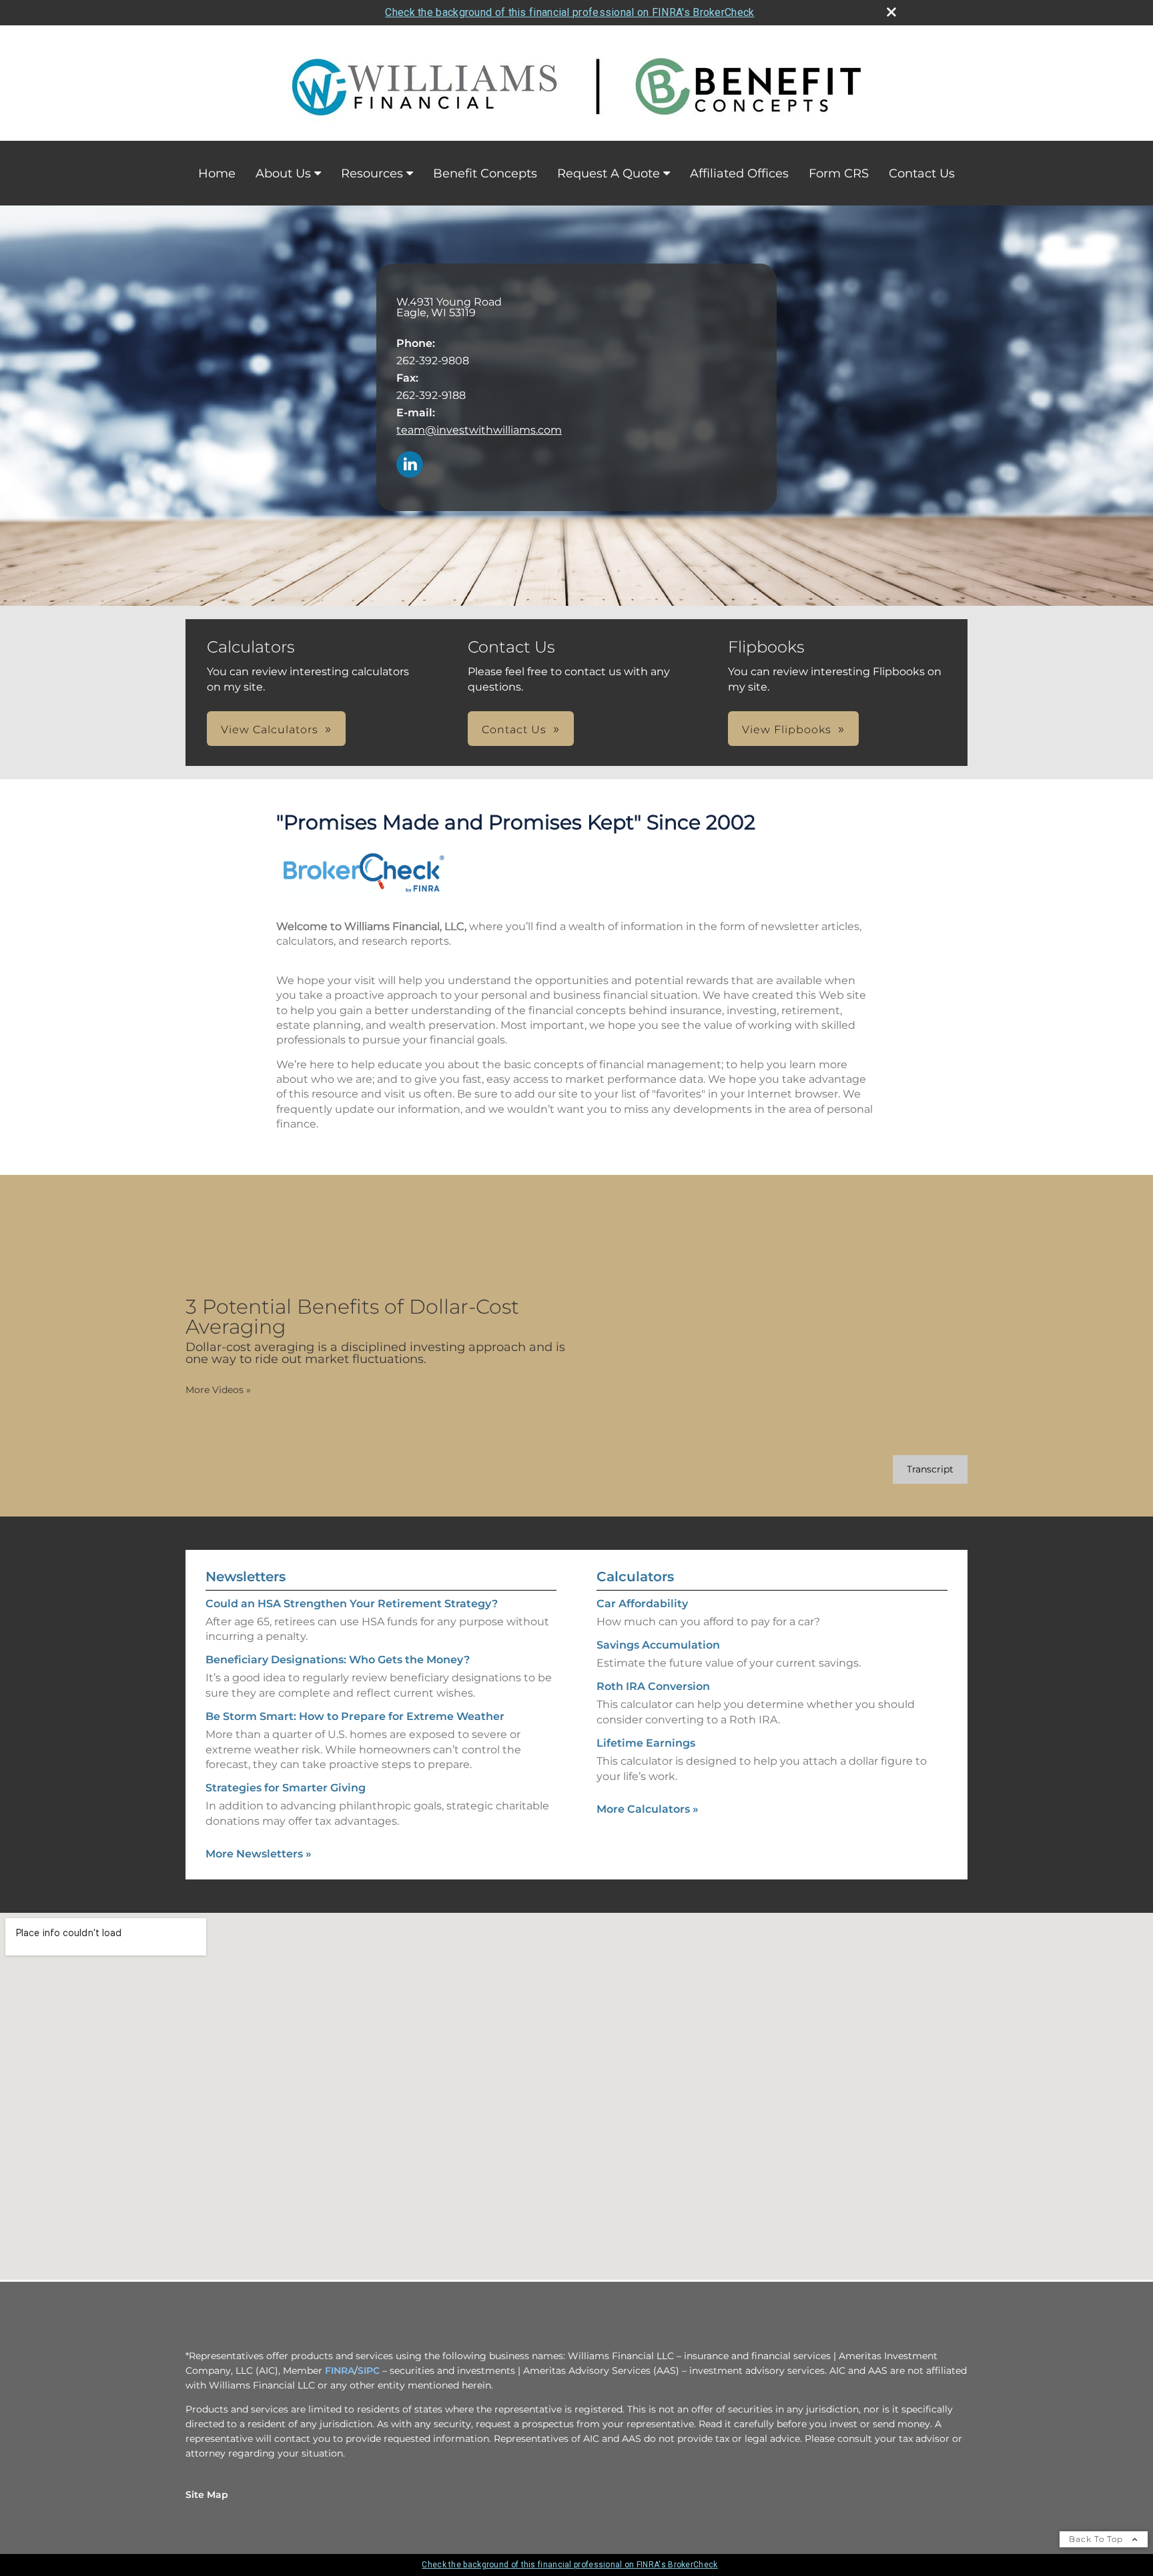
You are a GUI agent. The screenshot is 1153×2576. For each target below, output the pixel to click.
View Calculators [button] (270, 730)
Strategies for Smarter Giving (286, 1788)
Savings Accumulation (658, 1645)
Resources (372, 173)
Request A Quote (609, 173)
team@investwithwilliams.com (479, 430)
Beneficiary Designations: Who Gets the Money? (338, 1660)
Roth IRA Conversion (653, 1686)
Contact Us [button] (514, 730)
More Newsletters (259, 1854)
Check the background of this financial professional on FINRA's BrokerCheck (569, 12)
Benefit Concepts (485, 173)
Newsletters (246, 1577)
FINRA (340, 2371)
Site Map (207, 2495)
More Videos (218, 1390)
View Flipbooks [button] (787, 730)
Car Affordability (642, 1604)
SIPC (369, 2371)
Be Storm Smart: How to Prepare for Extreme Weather (355, 1716)
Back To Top (1097, 2539)
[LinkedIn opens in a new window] (410, 465)
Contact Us (922, 173)
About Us (283, 173)
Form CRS (839, 173)
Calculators (635, 1577)
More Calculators (648, 1809)
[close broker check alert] (891, 12)
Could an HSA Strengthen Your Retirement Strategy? (352, 1604)
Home (217, 173)
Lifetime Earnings (646, 1743)
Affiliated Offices (739, 173)
